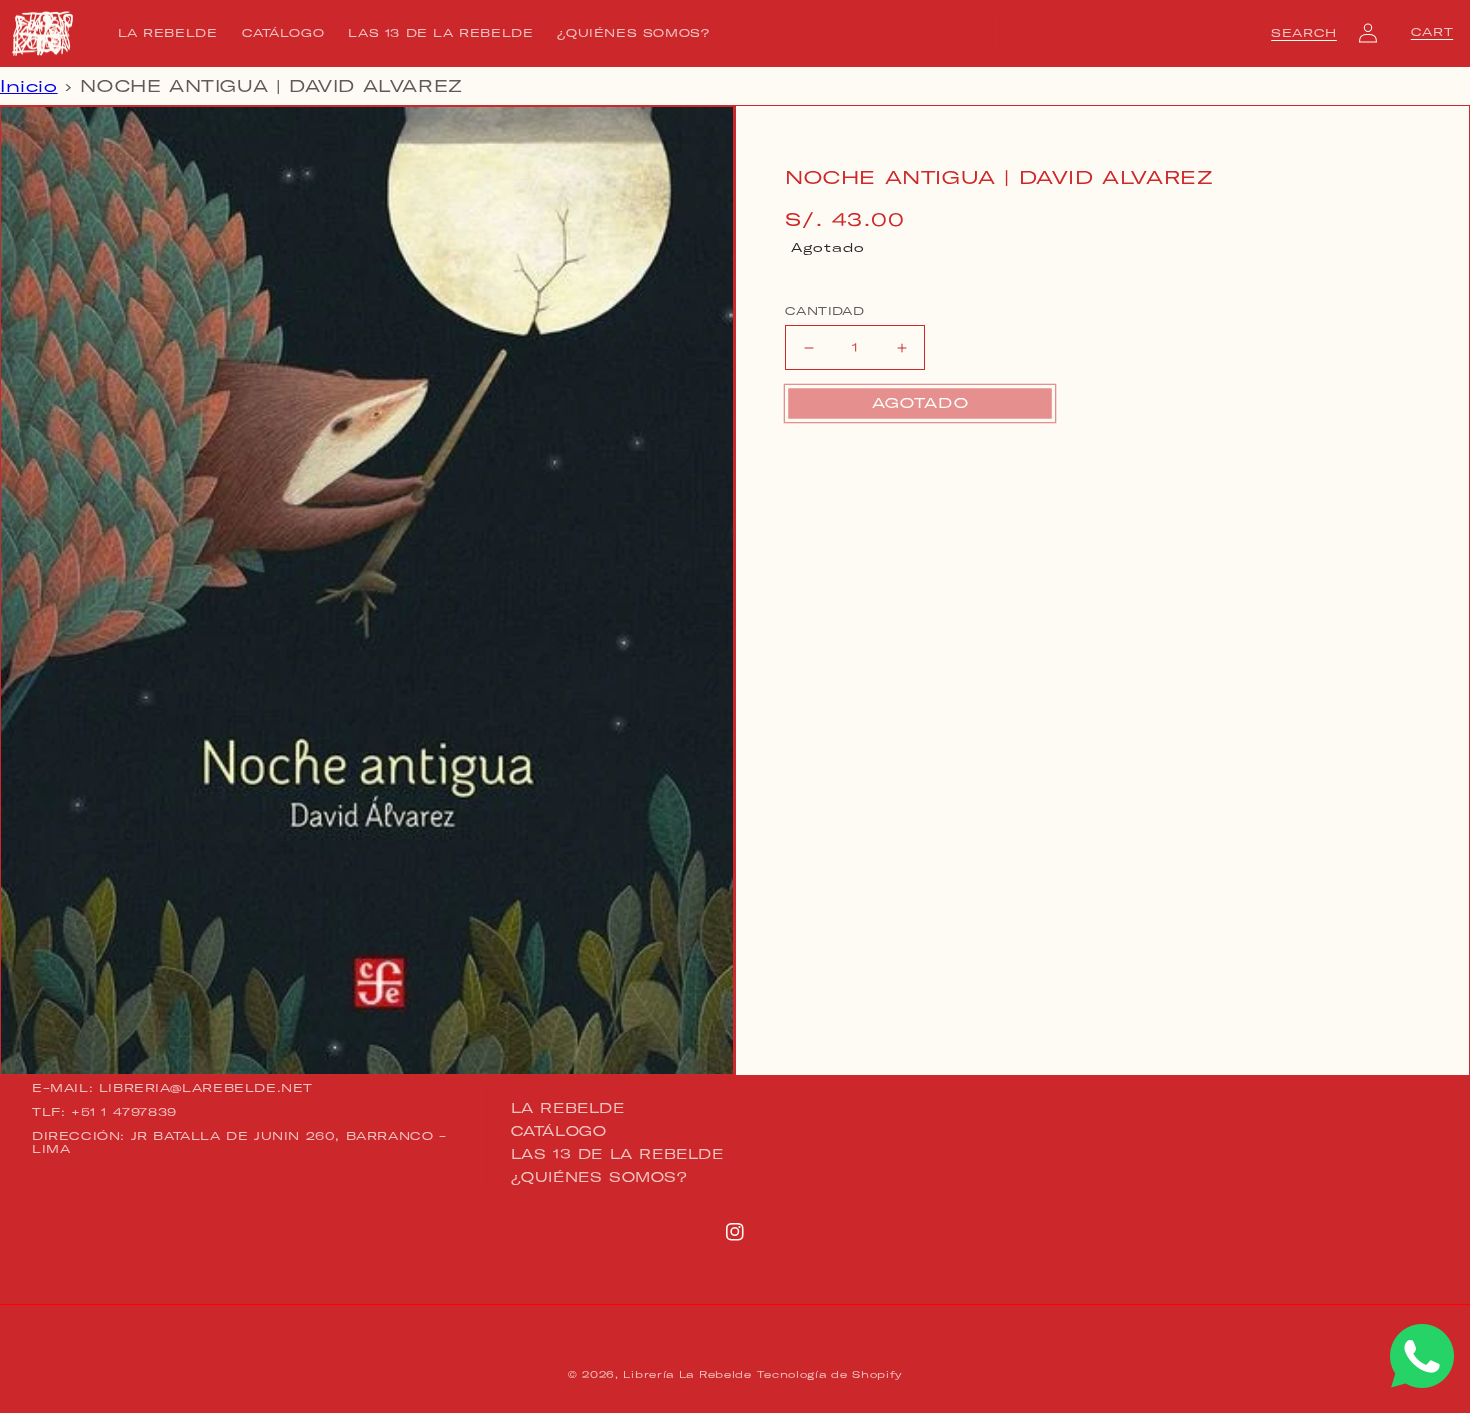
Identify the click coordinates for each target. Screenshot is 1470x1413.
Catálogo (559, 1131)
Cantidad (824, 311)
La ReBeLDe (568, 1109)
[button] (1304, 33)
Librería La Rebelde (687, 1374)
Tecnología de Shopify (829, 1374)
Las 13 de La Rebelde (617, 1154)
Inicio (29, 86)
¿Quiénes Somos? (599, 1177)
